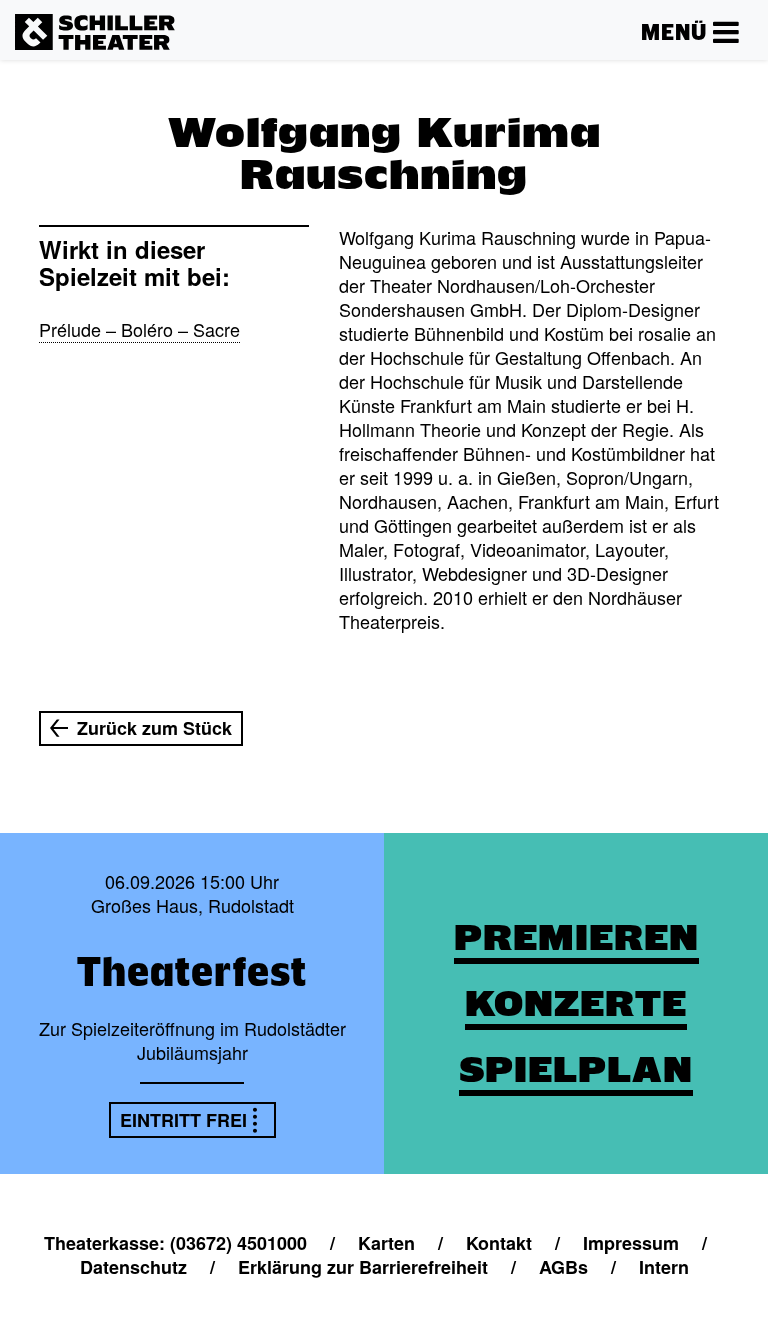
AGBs (563, 1267)
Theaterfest (192, 971)
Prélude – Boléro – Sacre (139, 329)
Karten (386, 1243)
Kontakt (499, 1243)
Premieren (576, 937)
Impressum (631, 1243)
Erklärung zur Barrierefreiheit (363, 1267)
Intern (664, 1267)
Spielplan (576, 1069)
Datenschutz (133, 1267)
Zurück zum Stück (154, 728)
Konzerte (576, 1003)
